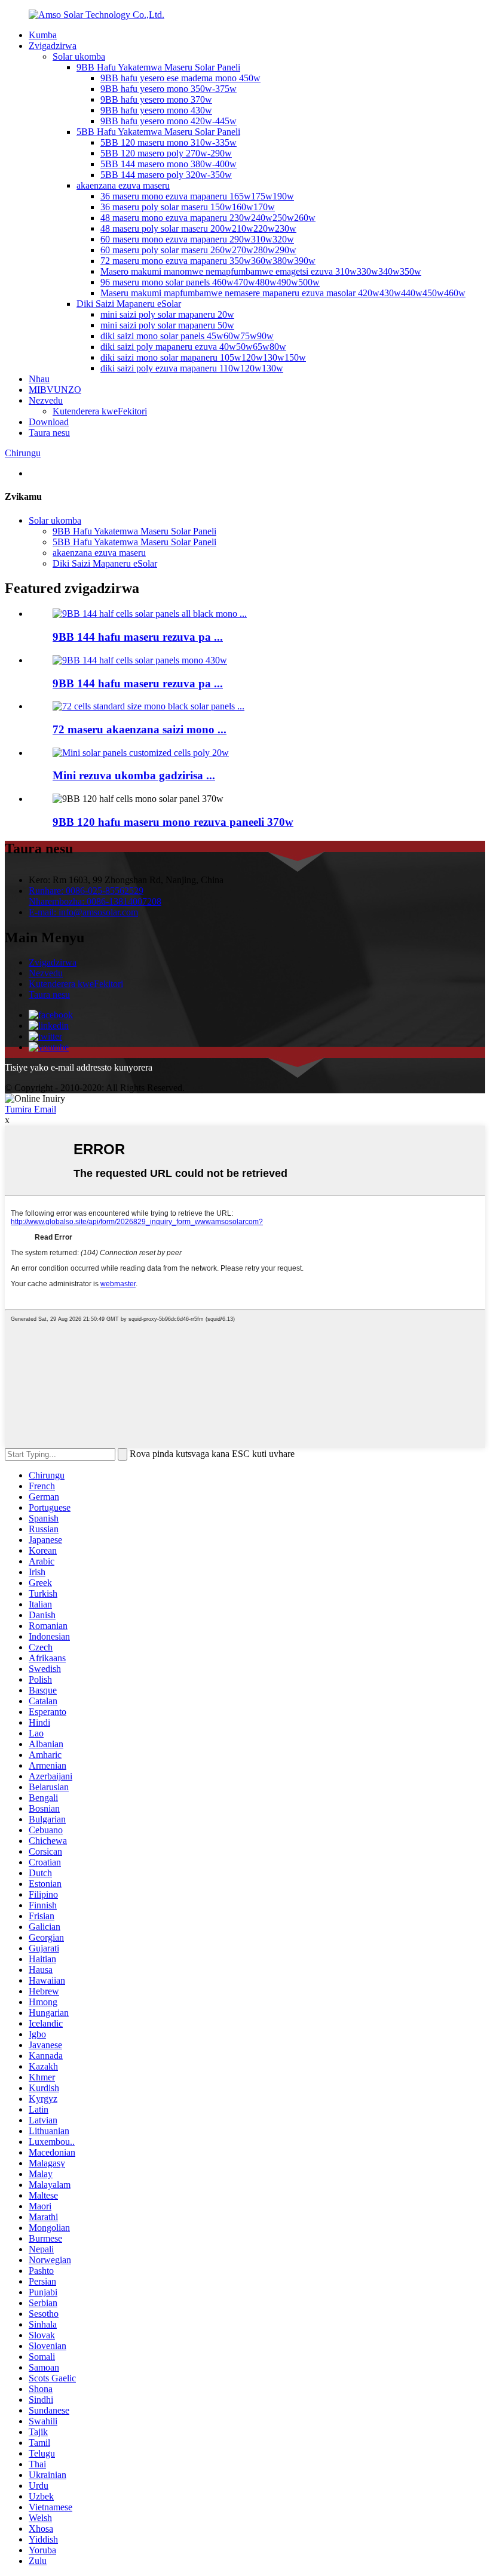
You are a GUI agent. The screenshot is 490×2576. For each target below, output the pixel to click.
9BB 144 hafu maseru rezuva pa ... (138, 637)
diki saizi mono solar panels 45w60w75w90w (187, 336)
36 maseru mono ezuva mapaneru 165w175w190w (197, 196)
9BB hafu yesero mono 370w (156, 99)
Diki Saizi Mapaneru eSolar (129, 304)
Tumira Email (30, 1109)
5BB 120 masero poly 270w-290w (166, 153)
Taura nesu (49, 433)
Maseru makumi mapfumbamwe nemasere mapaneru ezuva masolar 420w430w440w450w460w (283, 293)
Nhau (39, 379)
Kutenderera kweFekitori (100, 411)
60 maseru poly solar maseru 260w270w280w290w (198, 250)
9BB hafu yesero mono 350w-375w (169, 89)
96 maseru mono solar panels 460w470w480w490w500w (210, 282)
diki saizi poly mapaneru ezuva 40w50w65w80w (193, 347)
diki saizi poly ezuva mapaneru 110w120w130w (192, 368)
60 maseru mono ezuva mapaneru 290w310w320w (197, 239)
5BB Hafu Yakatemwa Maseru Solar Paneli (158, 132)
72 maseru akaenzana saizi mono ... (140, 729)
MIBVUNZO (55, 390)
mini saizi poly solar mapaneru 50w (167, 325)
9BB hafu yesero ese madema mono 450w (180, 78)
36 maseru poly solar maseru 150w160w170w (188, 207)
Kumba (43, 35)
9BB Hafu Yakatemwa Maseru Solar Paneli (158, 67)
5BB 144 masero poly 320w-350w (166, 175)
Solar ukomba (79, 56)
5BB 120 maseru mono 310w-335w (169, 142)
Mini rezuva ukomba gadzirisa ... (134, 775)
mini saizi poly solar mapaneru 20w (167, 314)
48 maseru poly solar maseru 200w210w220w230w (198, 228)
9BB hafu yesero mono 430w (156, 110)
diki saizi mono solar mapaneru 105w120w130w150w (203, 357)
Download (49, 422)
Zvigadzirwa (53, 46)
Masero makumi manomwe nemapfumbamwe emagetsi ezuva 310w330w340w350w (261, 271)
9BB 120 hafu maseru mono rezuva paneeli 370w (173, 822)
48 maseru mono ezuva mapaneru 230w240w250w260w (208, 218)
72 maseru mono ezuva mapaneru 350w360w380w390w (208, 261)
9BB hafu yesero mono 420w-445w (169, 121)
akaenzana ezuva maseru (123, 185)
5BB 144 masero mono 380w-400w (169, 164)
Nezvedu (46, 400)
